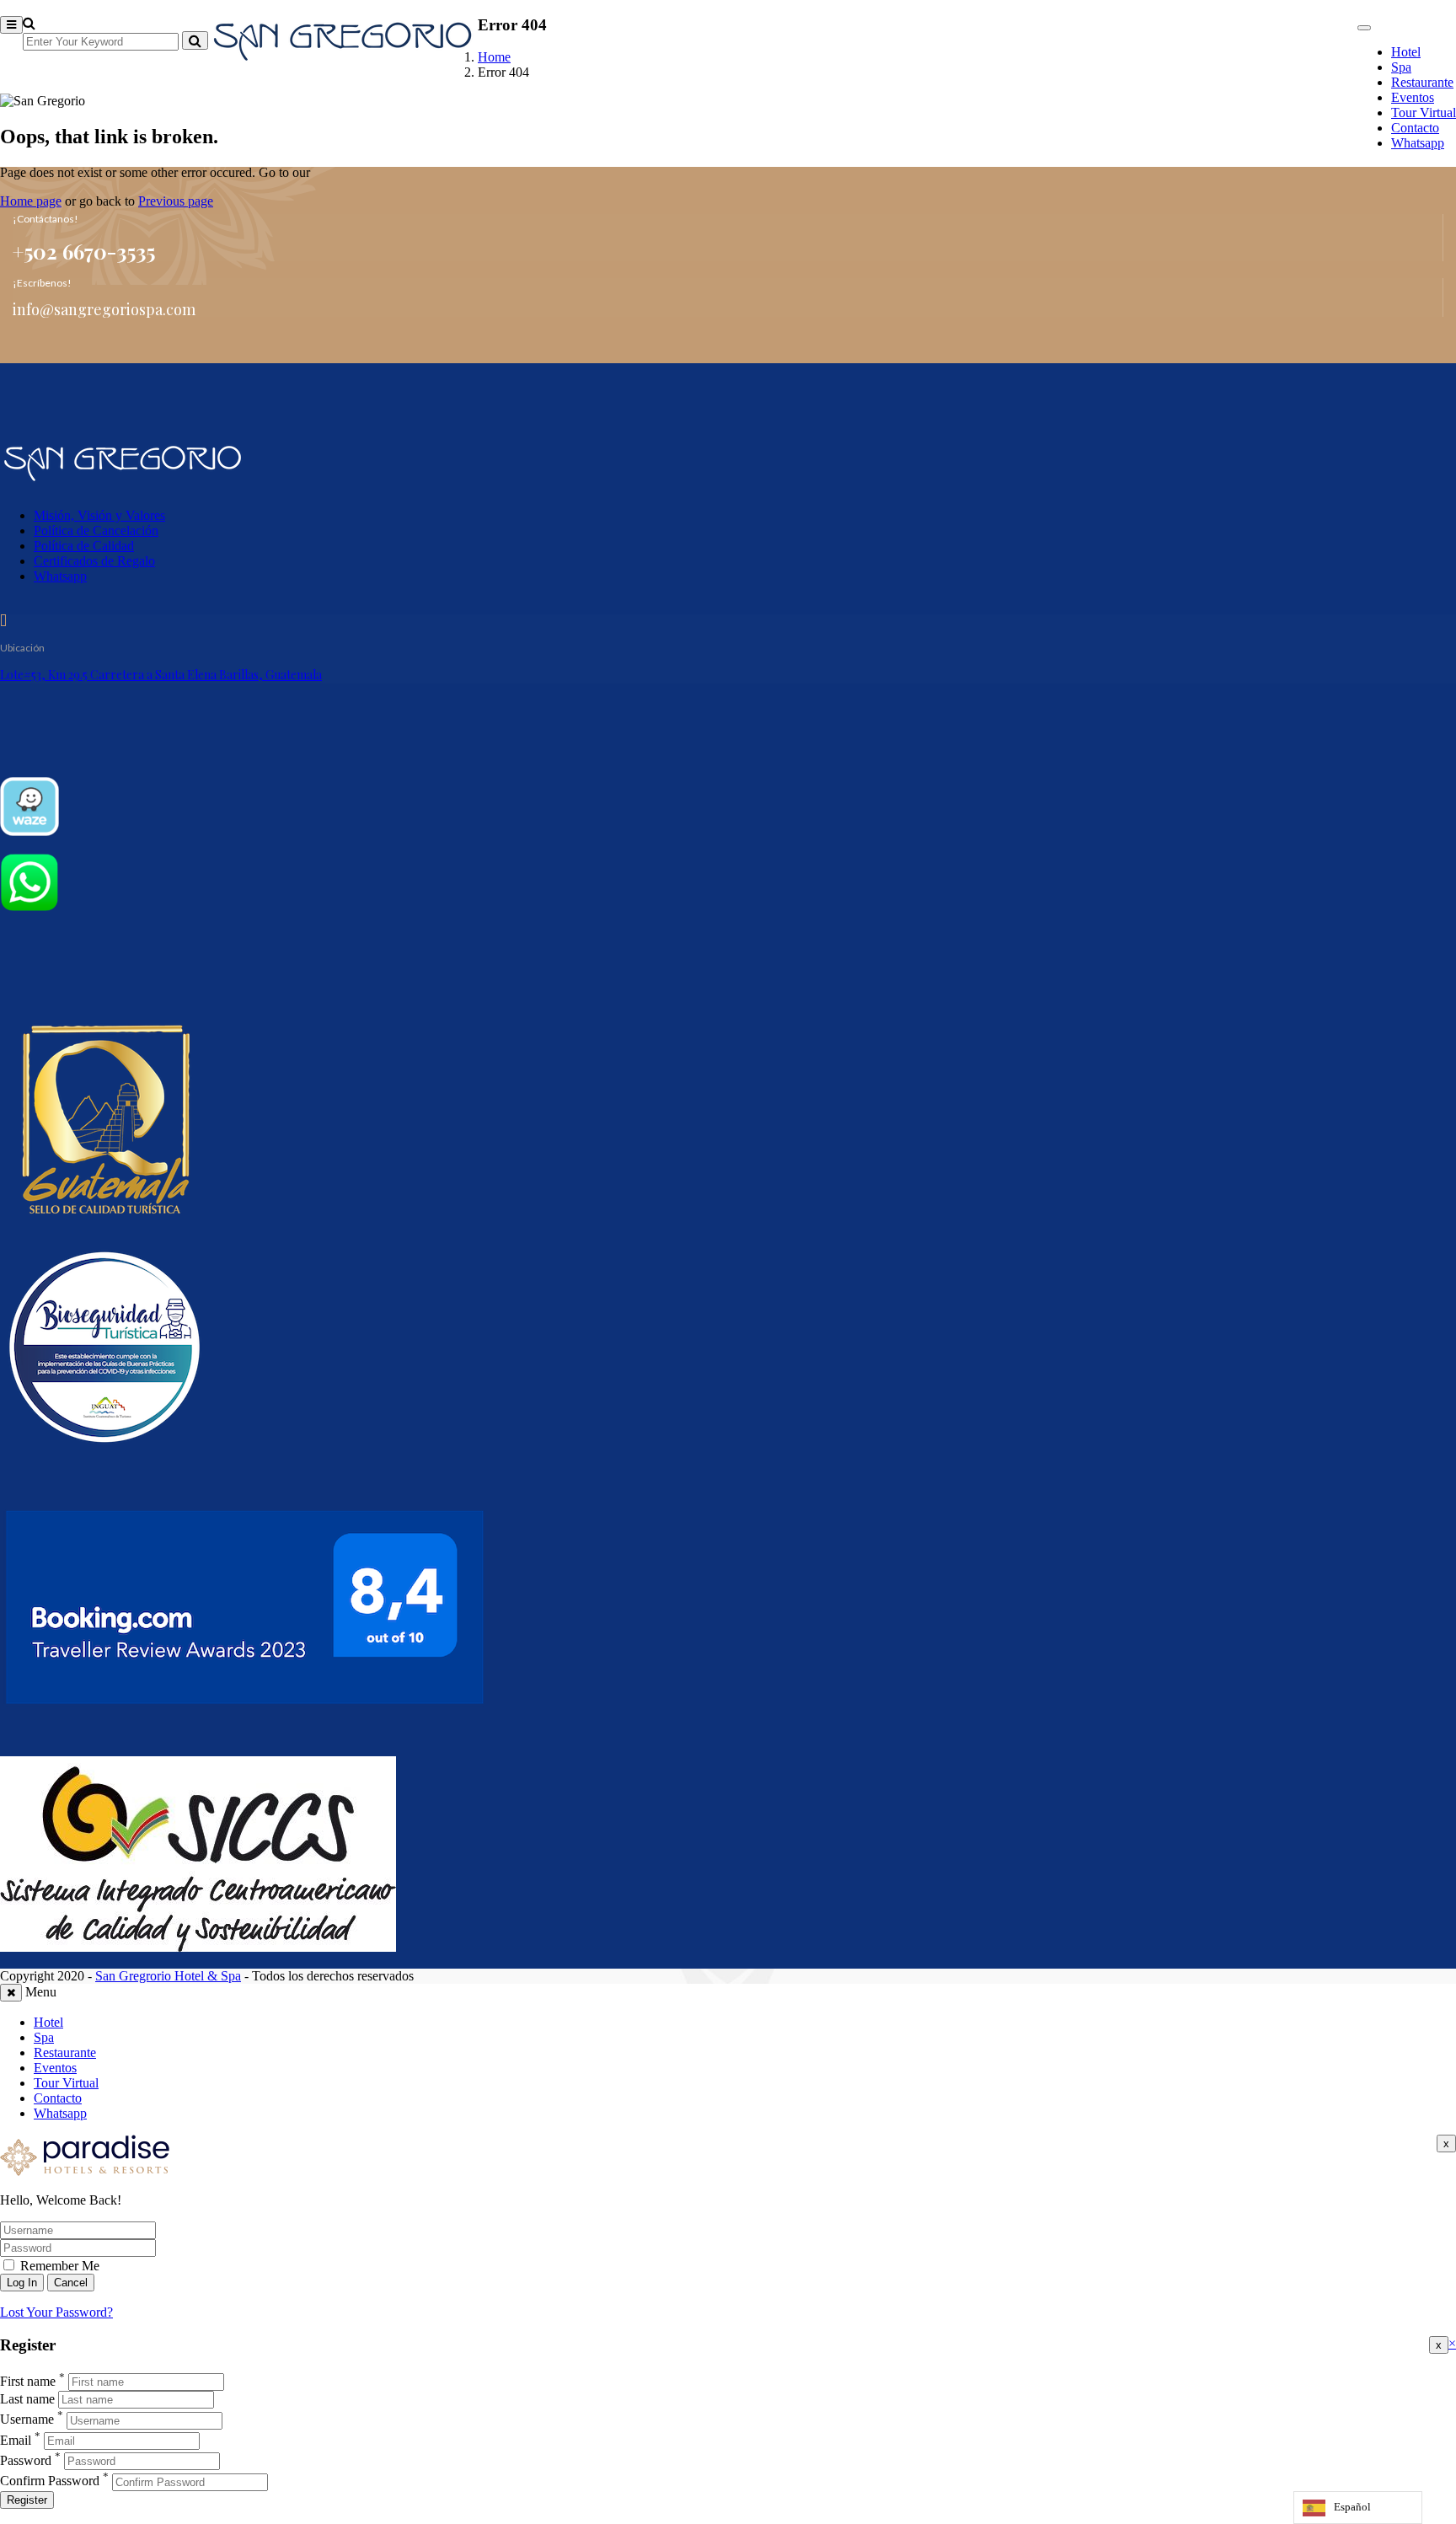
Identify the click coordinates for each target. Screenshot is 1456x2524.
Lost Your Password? (56, 2312)
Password (26, 2460)
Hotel (1406, 52)
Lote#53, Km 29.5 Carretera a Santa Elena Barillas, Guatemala (161, 675)
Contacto (1415, 128)
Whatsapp (1418, 143)
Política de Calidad (84, 546)
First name (28, 2381)
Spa (1401, 67)
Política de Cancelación (96, 531)
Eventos (1413, 97)
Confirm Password (50, 2481)
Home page (31, 201)
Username (27, 2420)
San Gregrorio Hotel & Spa (168, 1976)
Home (494, 57)
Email (16, 2440)
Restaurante (1422, 82)
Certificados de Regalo (94, 561)
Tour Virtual (1424, 113)
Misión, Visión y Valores (99, 515)
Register (27, 2500)
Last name (27, 2399)
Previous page (176, 201)
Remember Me (58, 2266)
